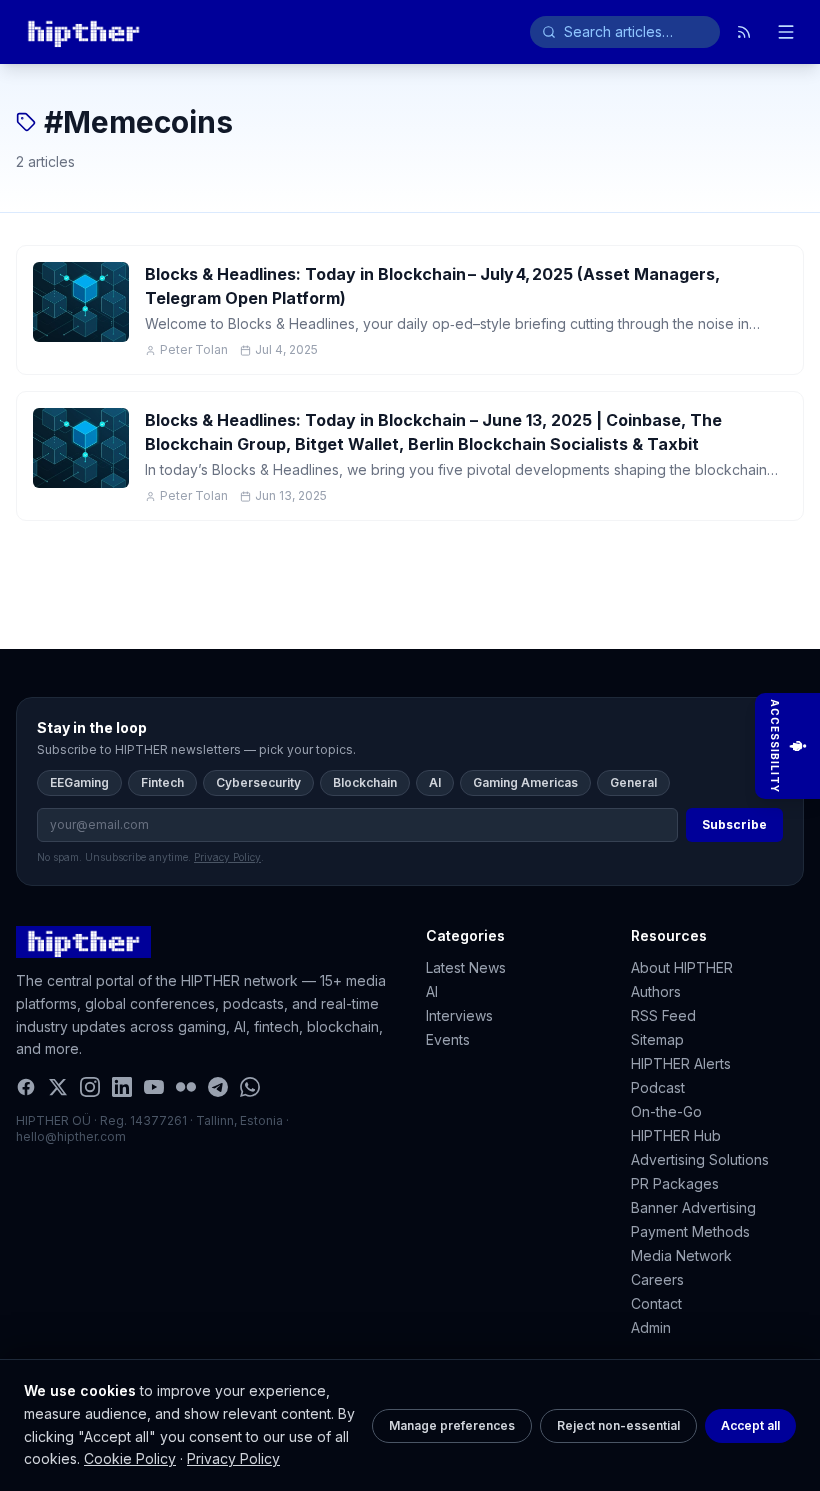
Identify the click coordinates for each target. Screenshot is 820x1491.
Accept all (750, 1425)
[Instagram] (90, 1087)
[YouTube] (154, 1087)
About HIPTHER (682, 967)
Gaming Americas (525, 782)
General (633, 782)
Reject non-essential (618, 1425)
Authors (656, 991)
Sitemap (657, 1039)
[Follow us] (744, 32)
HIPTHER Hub (676, 1135)
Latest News (466, 967)
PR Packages (675, 1183)
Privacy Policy (233, 1458)
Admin (651, 1327)
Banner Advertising (693, 1207)
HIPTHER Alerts (681, 1063)
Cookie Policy (130, 1458)
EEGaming (79, 782)
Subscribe (734, 824)
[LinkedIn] (122, 1087)
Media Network (681, 1255)
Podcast (658, 1087)
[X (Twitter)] (58, 1087)
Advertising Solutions (700, 1159)
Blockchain (365, 782)
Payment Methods (690, 1231)
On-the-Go (666, 1111)
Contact (656, 1303)
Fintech (162, 782)
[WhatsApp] (250, 1087)
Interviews (459, 1015)
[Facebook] (26, 1087)
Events (448, 1039)
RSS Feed (663, 1015)
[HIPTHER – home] (83, 32)
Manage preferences (452, 1425)
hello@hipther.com (71, 1136)
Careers (657, 1279)
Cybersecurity (258, 782)
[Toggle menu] (786, 32)
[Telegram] (218, 1087)
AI (435, 782)
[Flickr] (186, 1087)
